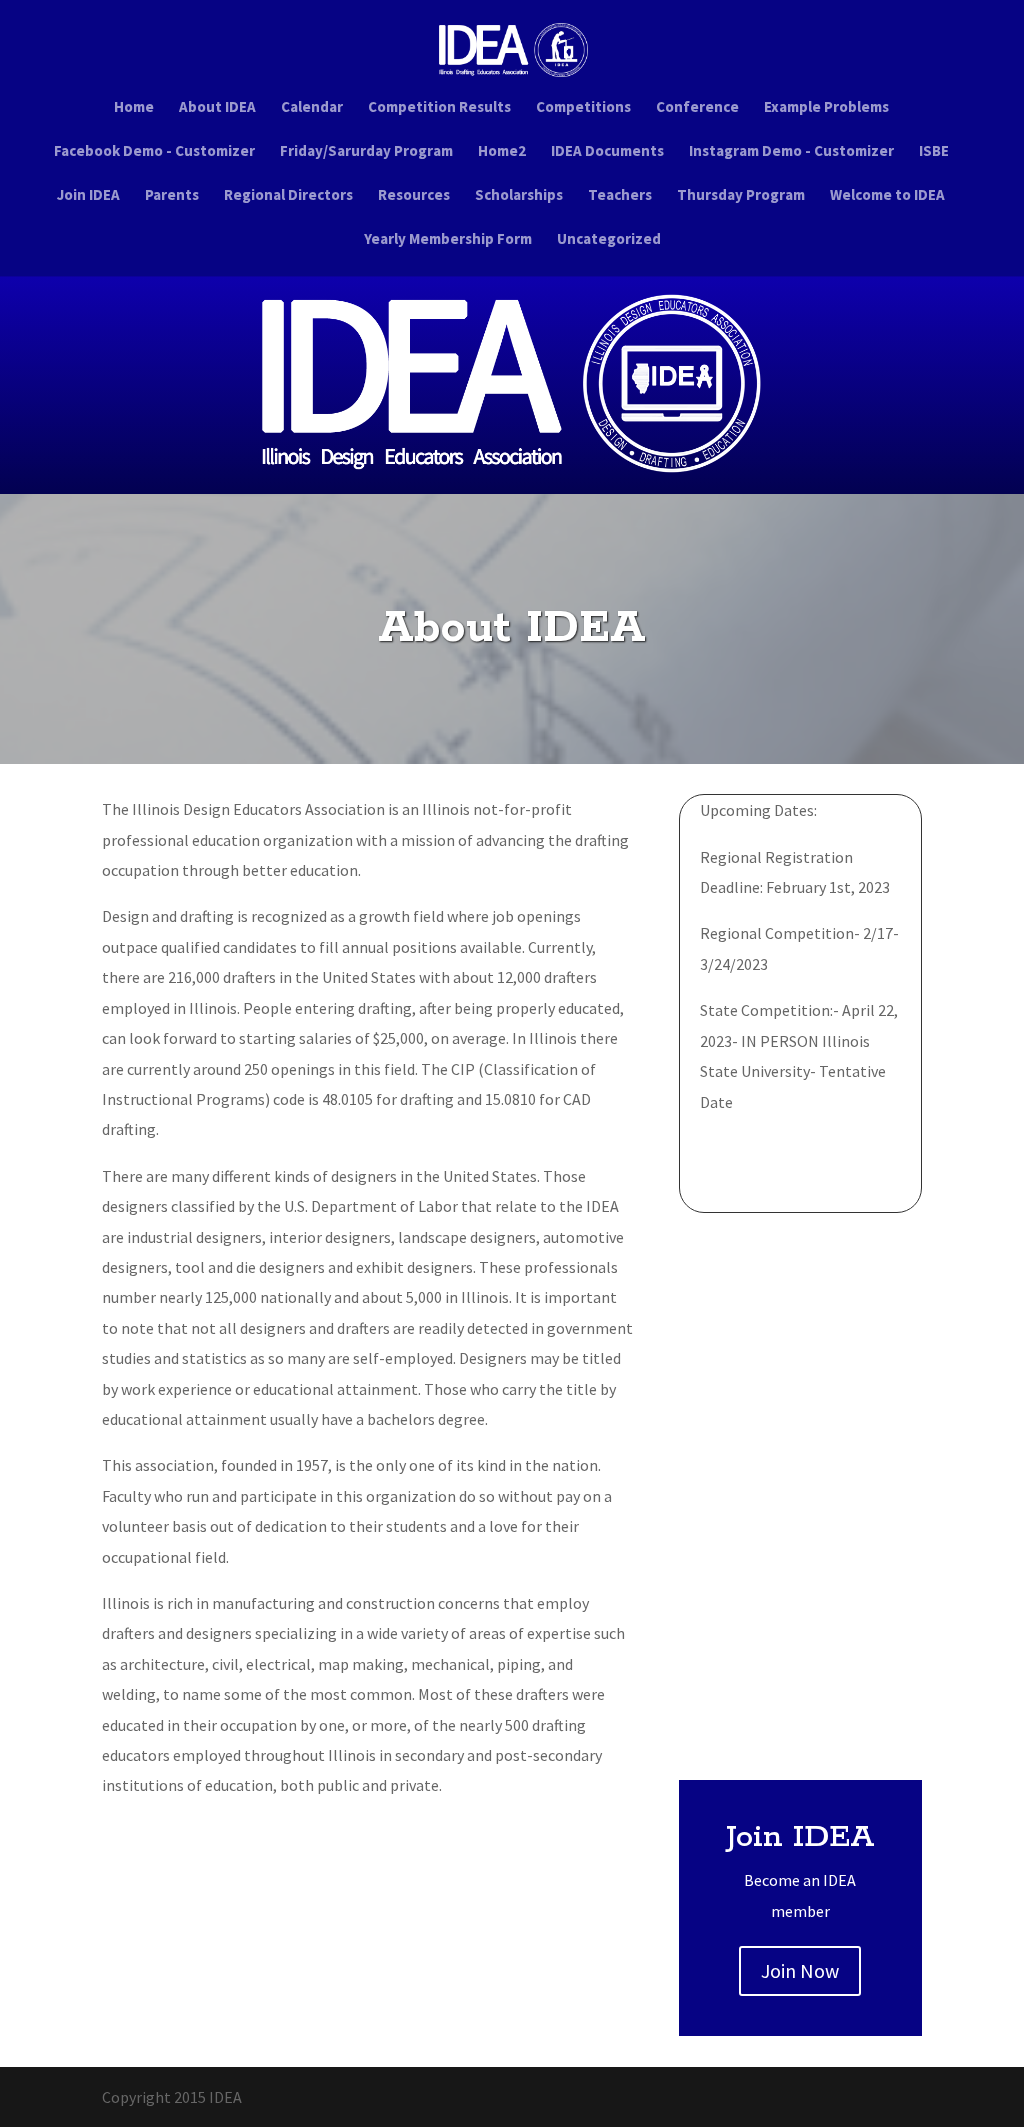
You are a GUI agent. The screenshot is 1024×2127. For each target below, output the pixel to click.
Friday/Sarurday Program (366, 152)
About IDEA (217, 108)
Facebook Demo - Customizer (154, 152)
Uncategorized (609, 240)
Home (134, 108)
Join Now (800, 1970)
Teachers (620, 196)
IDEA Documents (607, 152)
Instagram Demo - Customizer (791, 152)
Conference (697, 108)
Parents (172, 196)
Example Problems (826, 108)
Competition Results (439, 108)
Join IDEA (88, 196)
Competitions (583, 108)
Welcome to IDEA (887, 196)
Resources (414, 196)
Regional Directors (288, 196)
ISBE (934, 152)
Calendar (312, 108)
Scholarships (519, 196)
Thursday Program (741, 196)
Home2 (502, 152)
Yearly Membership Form (448, 240)
